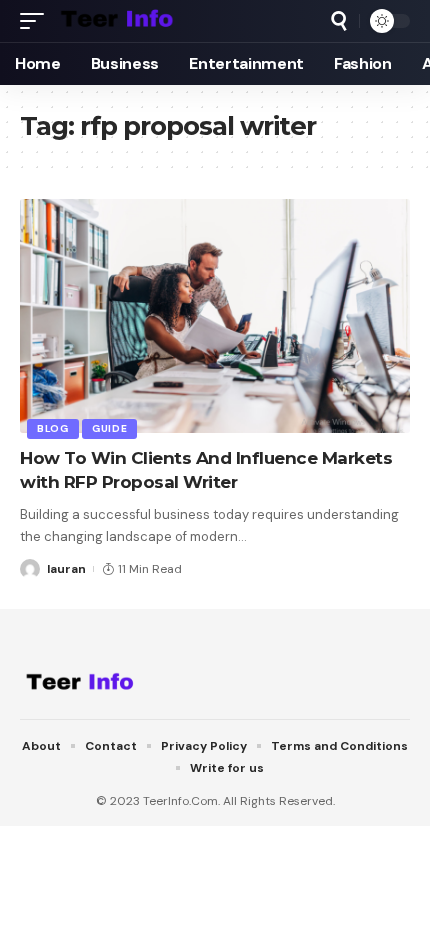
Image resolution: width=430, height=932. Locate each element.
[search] (339, 21)
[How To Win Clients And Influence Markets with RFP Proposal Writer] (215, 316)
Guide (110, 428)
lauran (66, 569)
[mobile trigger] (37, 21)
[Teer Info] (117, 21)
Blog (53, 428)
